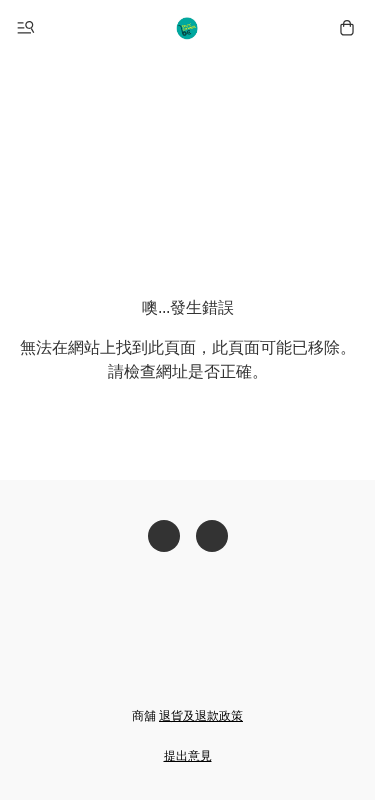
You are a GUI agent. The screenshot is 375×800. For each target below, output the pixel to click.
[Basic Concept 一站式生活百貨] (188, 28)
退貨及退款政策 (201, 716)
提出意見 (188, 756)
